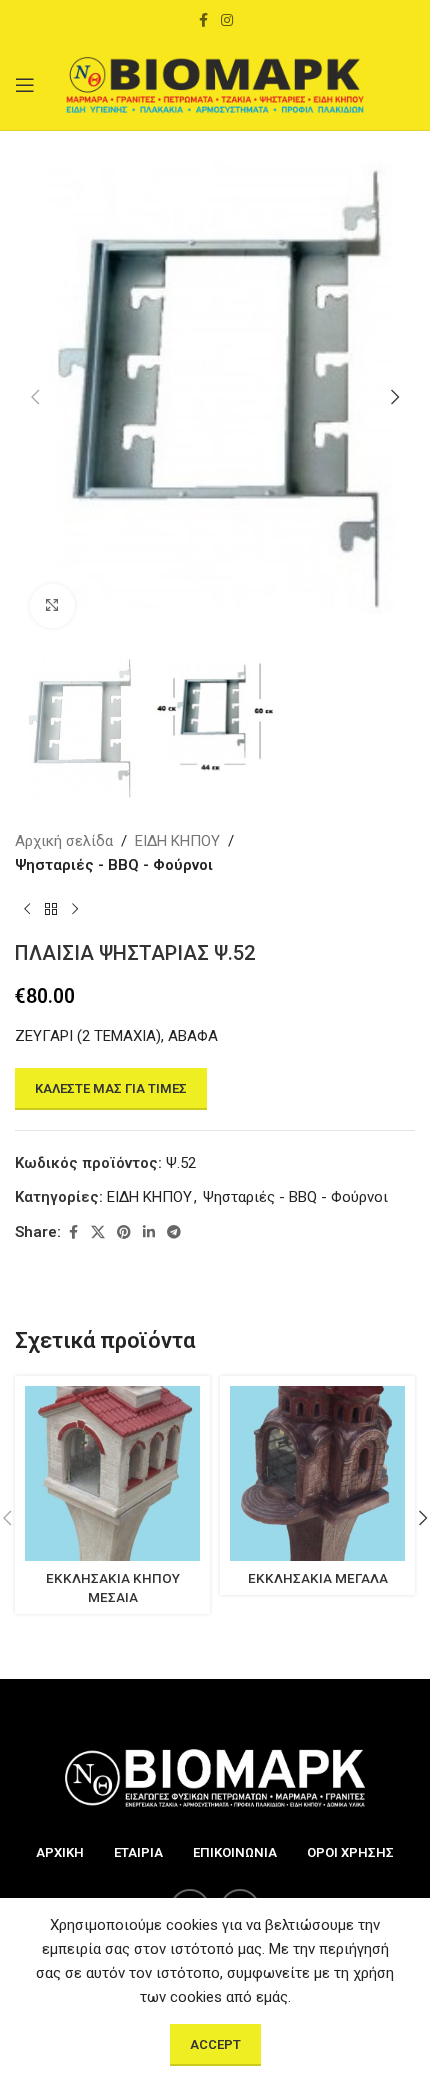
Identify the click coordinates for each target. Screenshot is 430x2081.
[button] (35, 397)
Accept (215, 2044)
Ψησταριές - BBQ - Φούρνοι (114, 865)
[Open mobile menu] (25, 85)
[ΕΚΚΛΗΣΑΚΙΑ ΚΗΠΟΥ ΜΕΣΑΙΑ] (112, 1473)
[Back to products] (51, 909)
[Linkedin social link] (149, 1232)
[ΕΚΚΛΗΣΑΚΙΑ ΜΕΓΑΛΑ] (317, 1473)
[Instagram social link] (227, 20)
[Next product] (75, 909)
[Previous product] (27, 909)
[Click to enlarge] (52, 606)
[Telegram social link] (174, 1232)
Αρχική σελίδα (64, 841)
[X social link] (98, 1232)
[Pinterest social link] (124, 1232)
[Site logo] (215, 84)
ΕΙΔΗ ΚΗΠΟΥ (177, 841)
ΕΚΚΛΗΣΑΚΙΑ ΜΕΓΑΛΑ (318, 1578)
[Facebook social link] (203, 20)
